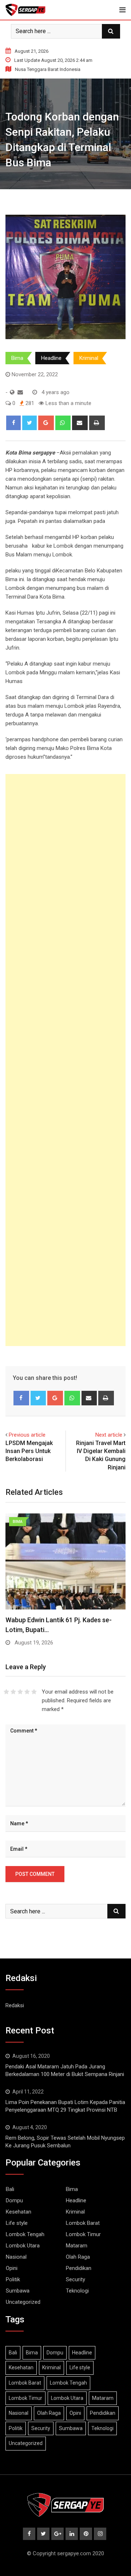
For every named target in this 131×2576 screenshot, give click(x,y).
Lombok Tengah (25, 2234)
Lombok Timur (83, 2234)
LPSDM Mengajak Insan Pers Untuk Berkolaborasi (29, 1451)
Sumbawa (18, 2291)
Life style (17, 2223)
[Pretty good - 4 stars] (27, 1692)
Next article (109, 1435)
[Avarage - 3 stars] (20, 1692)
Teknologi (77, 2291)
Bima (17, 358)
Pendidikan (79, 2268)
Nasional (16, 2257)
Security (76, 2279)
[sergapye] (20, 392)
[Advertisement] (65, 1060)
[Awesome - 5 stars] (34, 1692)
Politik (13, 2279)
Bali (10, 2189)
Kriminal (89, 358)
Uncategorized (23, 2302)
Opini (12, 2268)
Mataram (77, 2246)
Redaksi (15, 2005)
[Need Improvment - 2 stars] (13, 1692)
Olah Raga (78, 2257)
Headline (51, 358)
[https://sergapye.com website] (12, 392)
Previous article (27, 1435)
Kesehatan (19, 2212)
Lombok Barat (83, 2223)
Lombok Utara (23, 2246)
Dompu (14, 2200)
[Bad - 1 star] (6, 1692)
